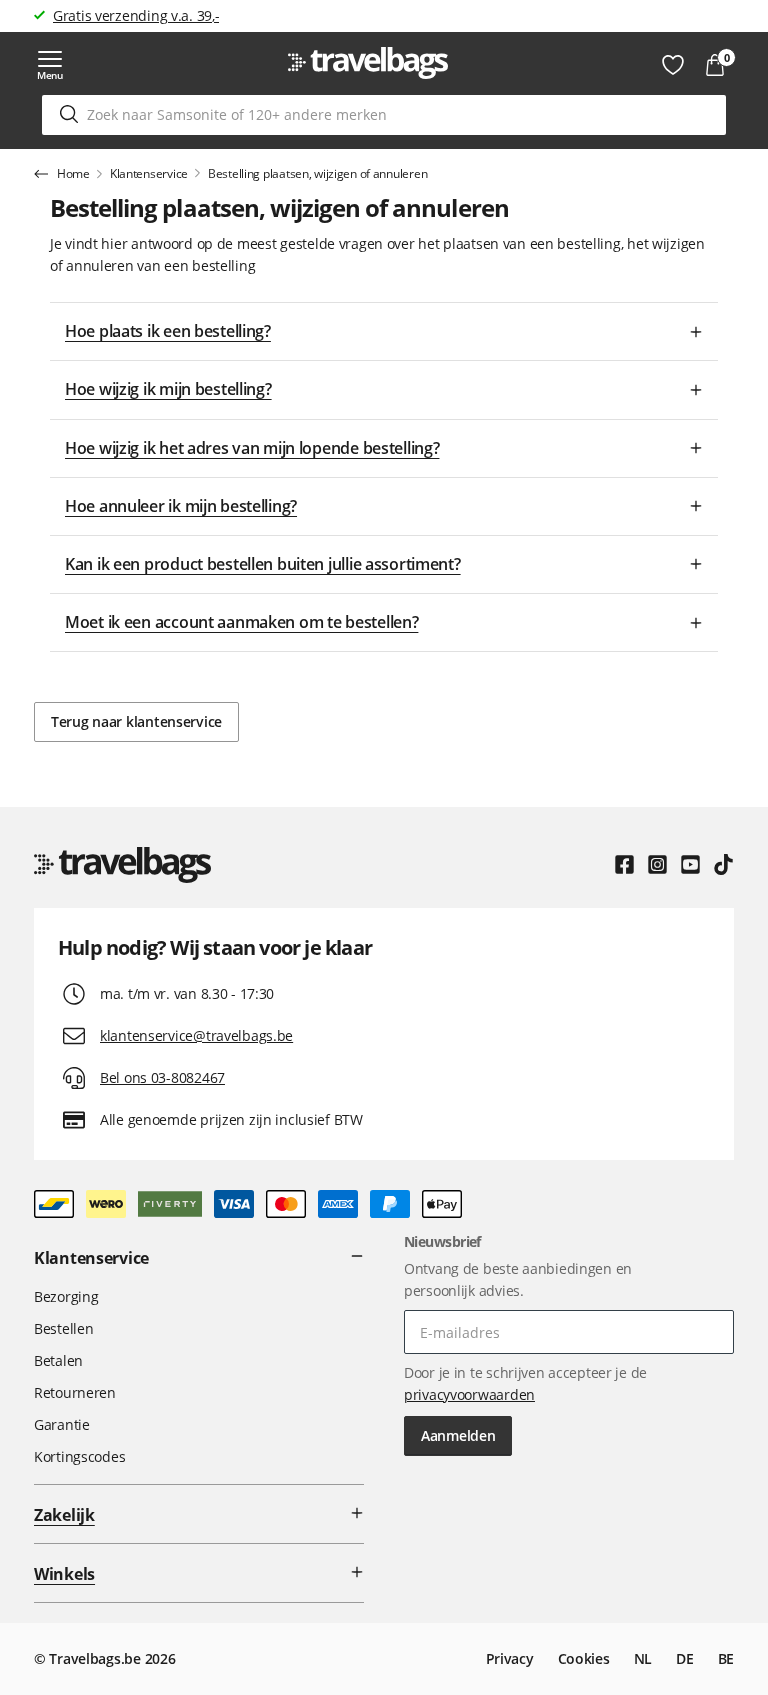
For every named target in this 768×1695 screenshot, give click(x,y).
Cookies (584, 1658)
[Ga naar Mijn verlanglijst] (673, 65)
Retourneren (75, 1392)
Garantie (62, 1424)
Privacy (510, 1658)
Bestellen (63, 1328)
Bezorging (66, 1296)
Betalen (58, 1360)
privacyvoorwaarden (469, 1394)
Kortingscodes (79, 1456)
